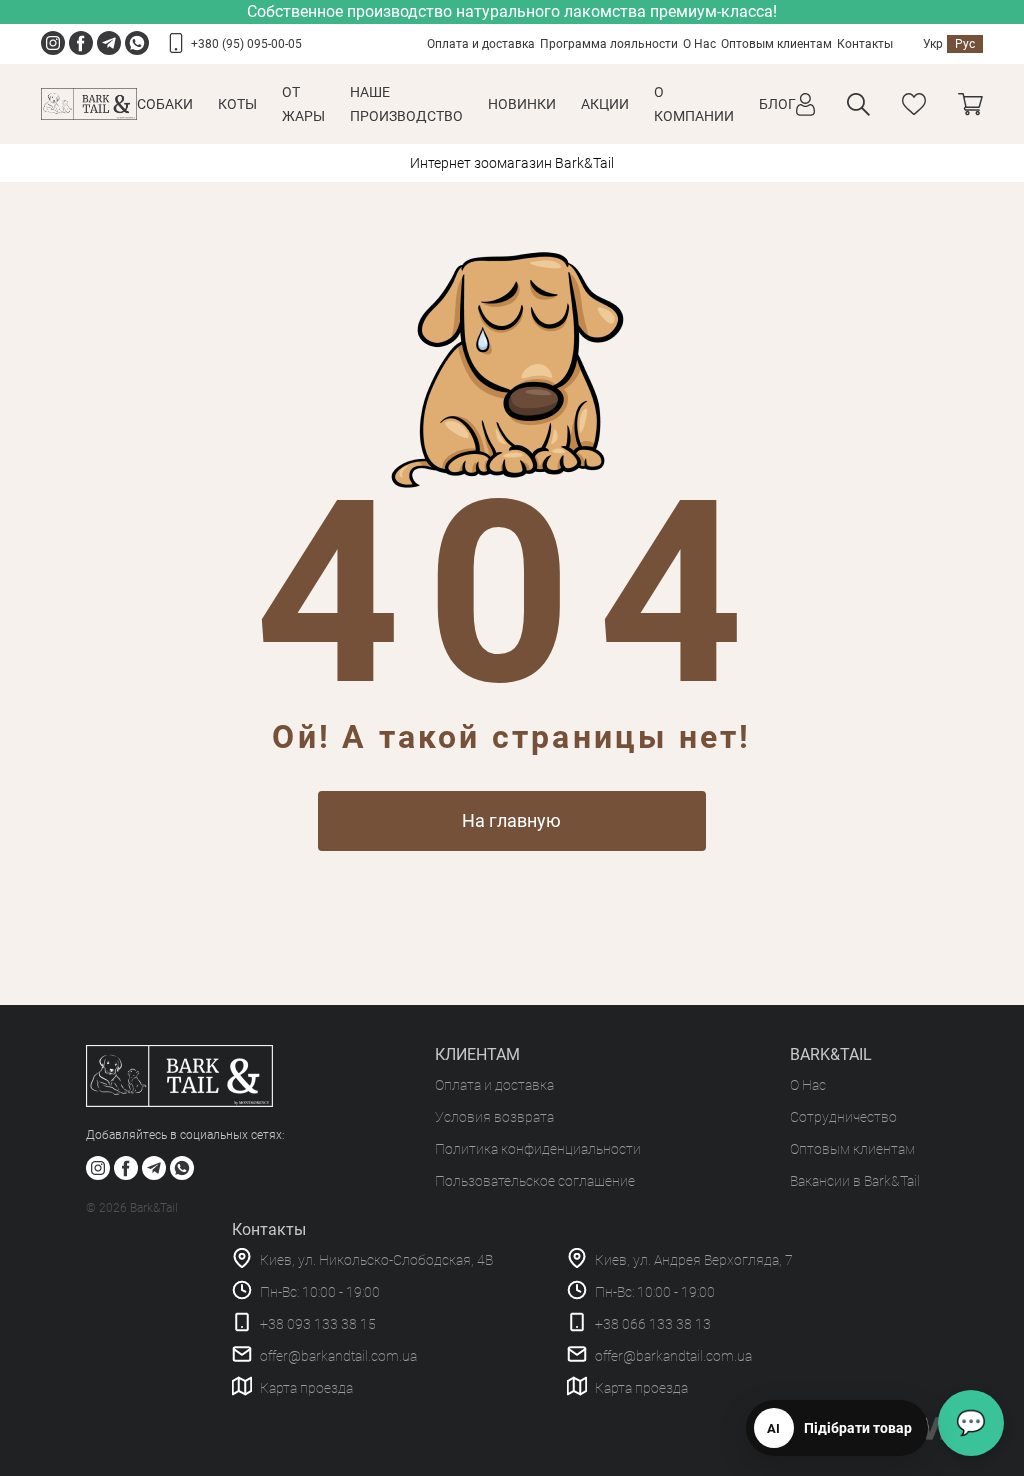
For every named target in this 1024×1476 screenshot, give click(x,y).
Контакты (865, 44)
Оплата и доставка (481, 44)
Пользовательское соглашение (535, 1181)
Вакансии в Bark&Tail (855, 1181)
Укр (933, 44)
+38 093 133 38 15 (318, 1324)
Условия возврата (494, 1117)
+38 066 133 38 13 (653, 1324)
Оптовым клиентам (776, 44)
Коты (237, 104)
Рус (965, 44)
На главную (511, 820)
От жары (303, 104)
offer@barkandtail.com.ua (338, 1356)
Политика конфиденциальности (538, 1149)
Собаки (165, 104)
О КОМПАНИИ (694, 104)
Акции (605, 104)
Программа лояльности (609, 44)
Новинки (522, 104)
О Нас (699, 44)
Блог (777, 104)
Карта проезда (306, 1388)
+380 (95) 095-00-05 (246, 44)
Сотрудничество (843, 1117)
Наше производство (406, 104)
